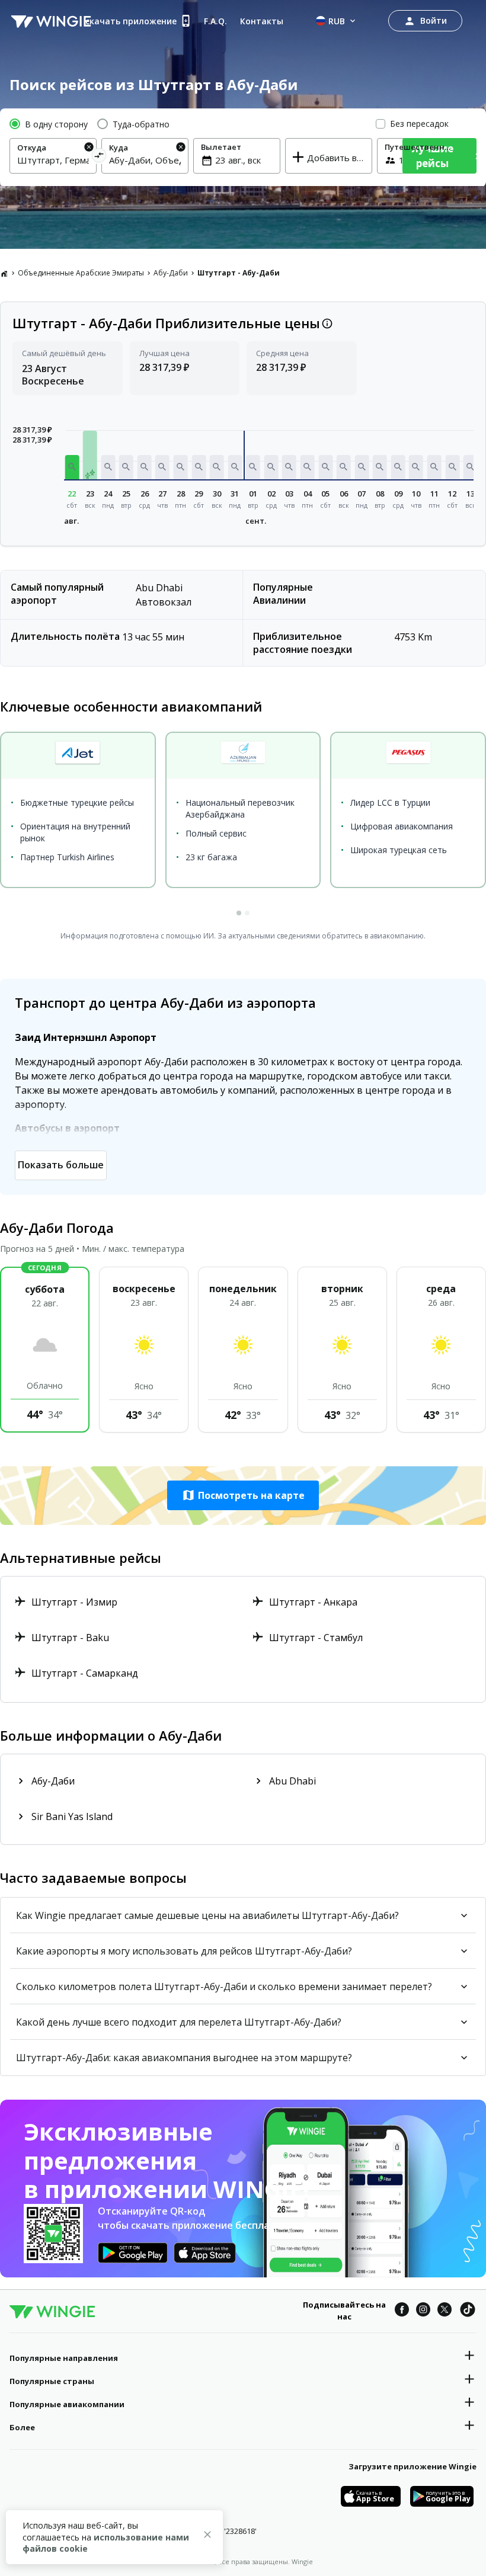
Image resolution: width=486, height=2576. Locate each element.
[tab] (239, 913)
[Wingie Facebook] (402, 2311)
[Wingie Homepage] (51, 21)
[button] (72, 467)
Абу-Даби (171, 273)
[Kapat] (207, 2536)
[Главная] (4, 273)
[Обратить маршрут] (99, 157)
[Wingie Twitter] (445, 2311)
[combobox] (53, 160)
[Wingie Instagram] (423, 2311)
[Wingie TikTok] (468, 2311)
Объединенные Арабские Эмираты (81, 273)
